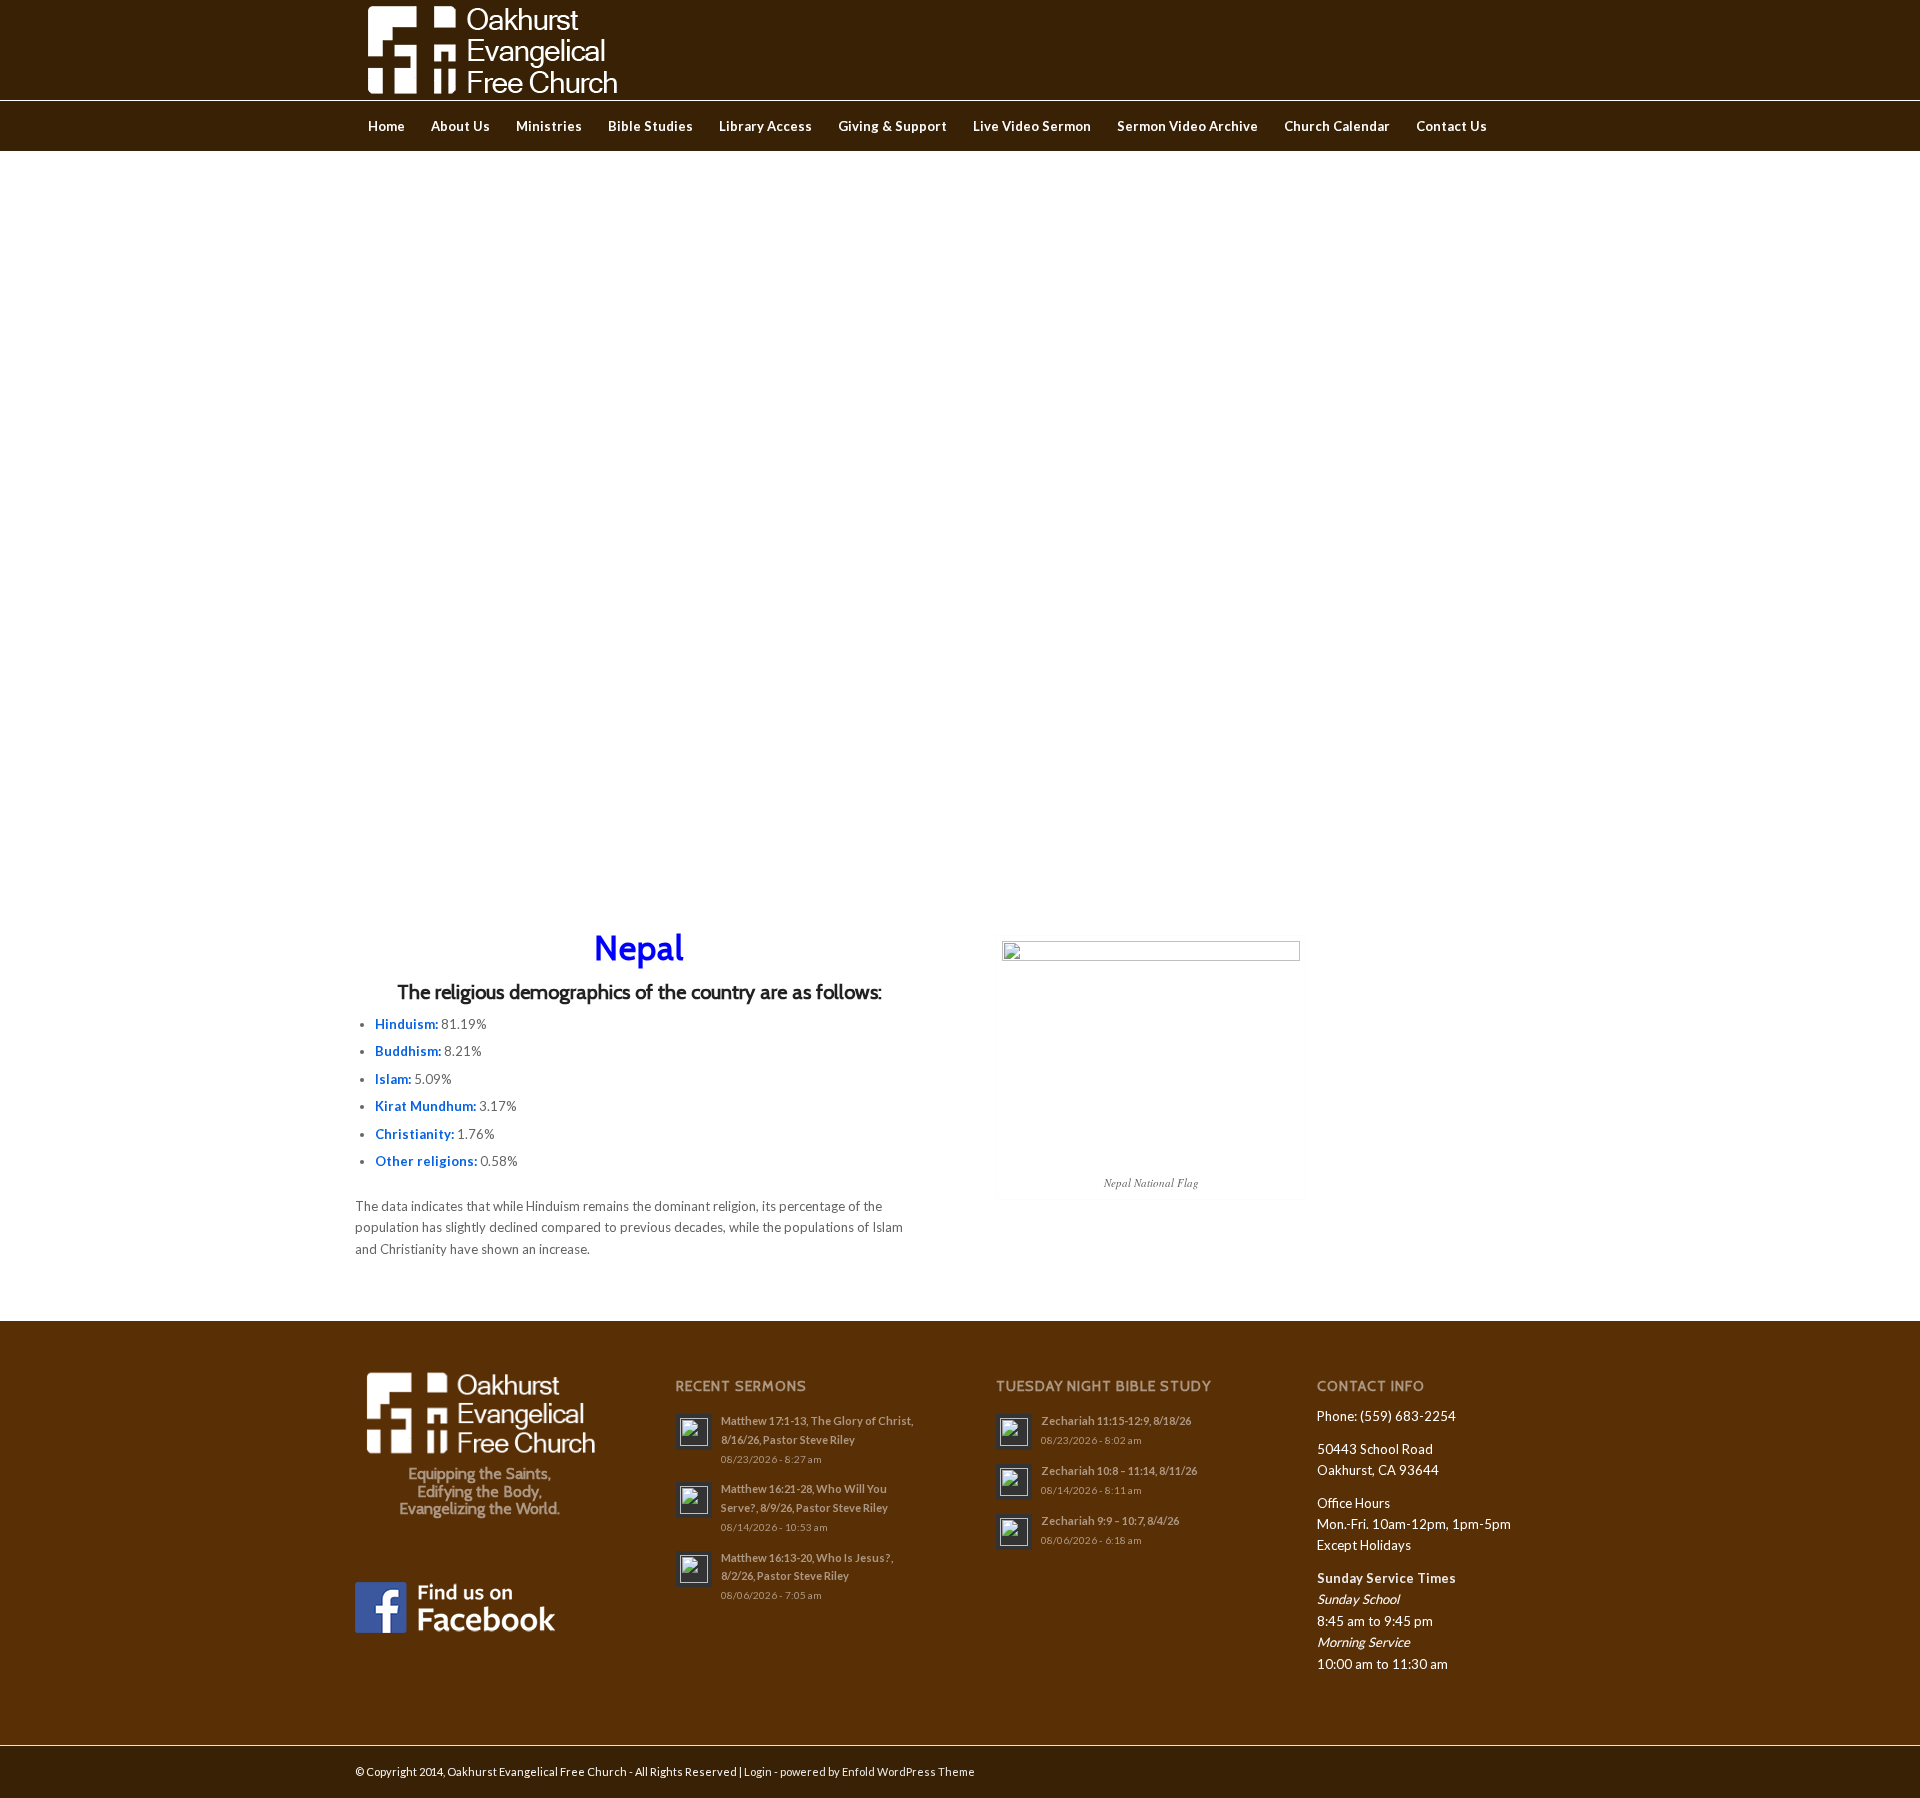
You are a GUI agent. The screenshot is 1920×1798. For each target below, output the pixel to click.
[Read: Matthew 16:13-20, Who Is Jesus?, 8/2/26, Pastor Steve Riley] (694, 1569)
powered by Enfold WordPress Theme (877, 1771)
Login (758, 1771)
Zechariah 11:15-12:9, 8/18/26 (1116, 1420)
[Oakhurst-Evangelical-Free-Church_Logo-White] (490, 50)
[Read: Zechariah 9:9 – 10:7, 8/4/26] (1014, 1532)
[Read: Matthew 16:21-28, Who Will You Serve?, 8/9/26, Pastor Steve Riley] (694, 1500)
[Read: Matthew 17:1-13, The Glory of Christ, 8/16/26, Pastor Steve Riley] (694, 1432)
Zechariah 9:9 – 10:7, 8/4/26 (1110, 1520)
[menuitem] (386, 126)
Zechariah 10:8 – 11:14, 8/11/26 (1119, 1470)
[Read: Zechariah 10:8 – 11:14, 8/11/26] (1014, 1482)
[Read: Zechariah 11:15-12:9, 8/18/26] (1014, 1432)
